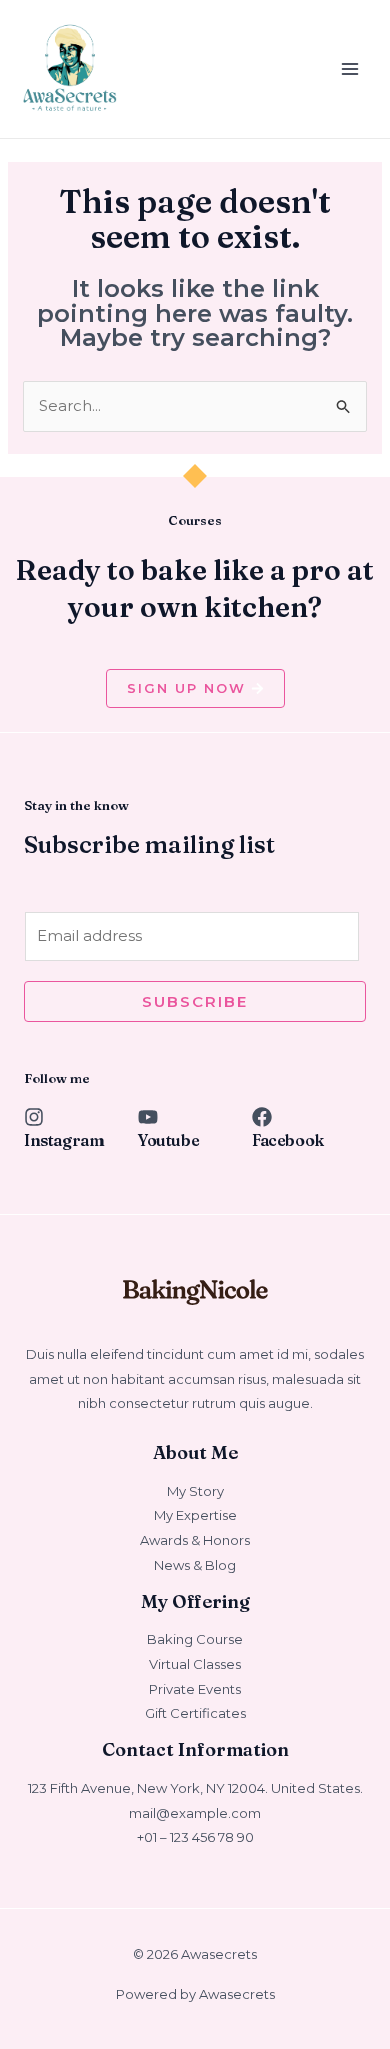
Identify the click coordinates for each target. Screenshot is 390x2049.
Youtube (168, 1140)
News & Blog (195, 1565)
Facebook (288, 1140)
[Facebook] (262, 1117)
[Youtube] (148, 1117)
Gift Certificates (195, 1713)
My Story (195, 1491)
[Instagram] (34, 1117)
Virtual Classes (195, 1664)
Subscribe (195, 1001)
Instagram (64, 1140)
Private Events (195, 1689)
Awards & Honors (195, 1540)
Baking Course (195, 1639)
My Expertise (195, 1515)
